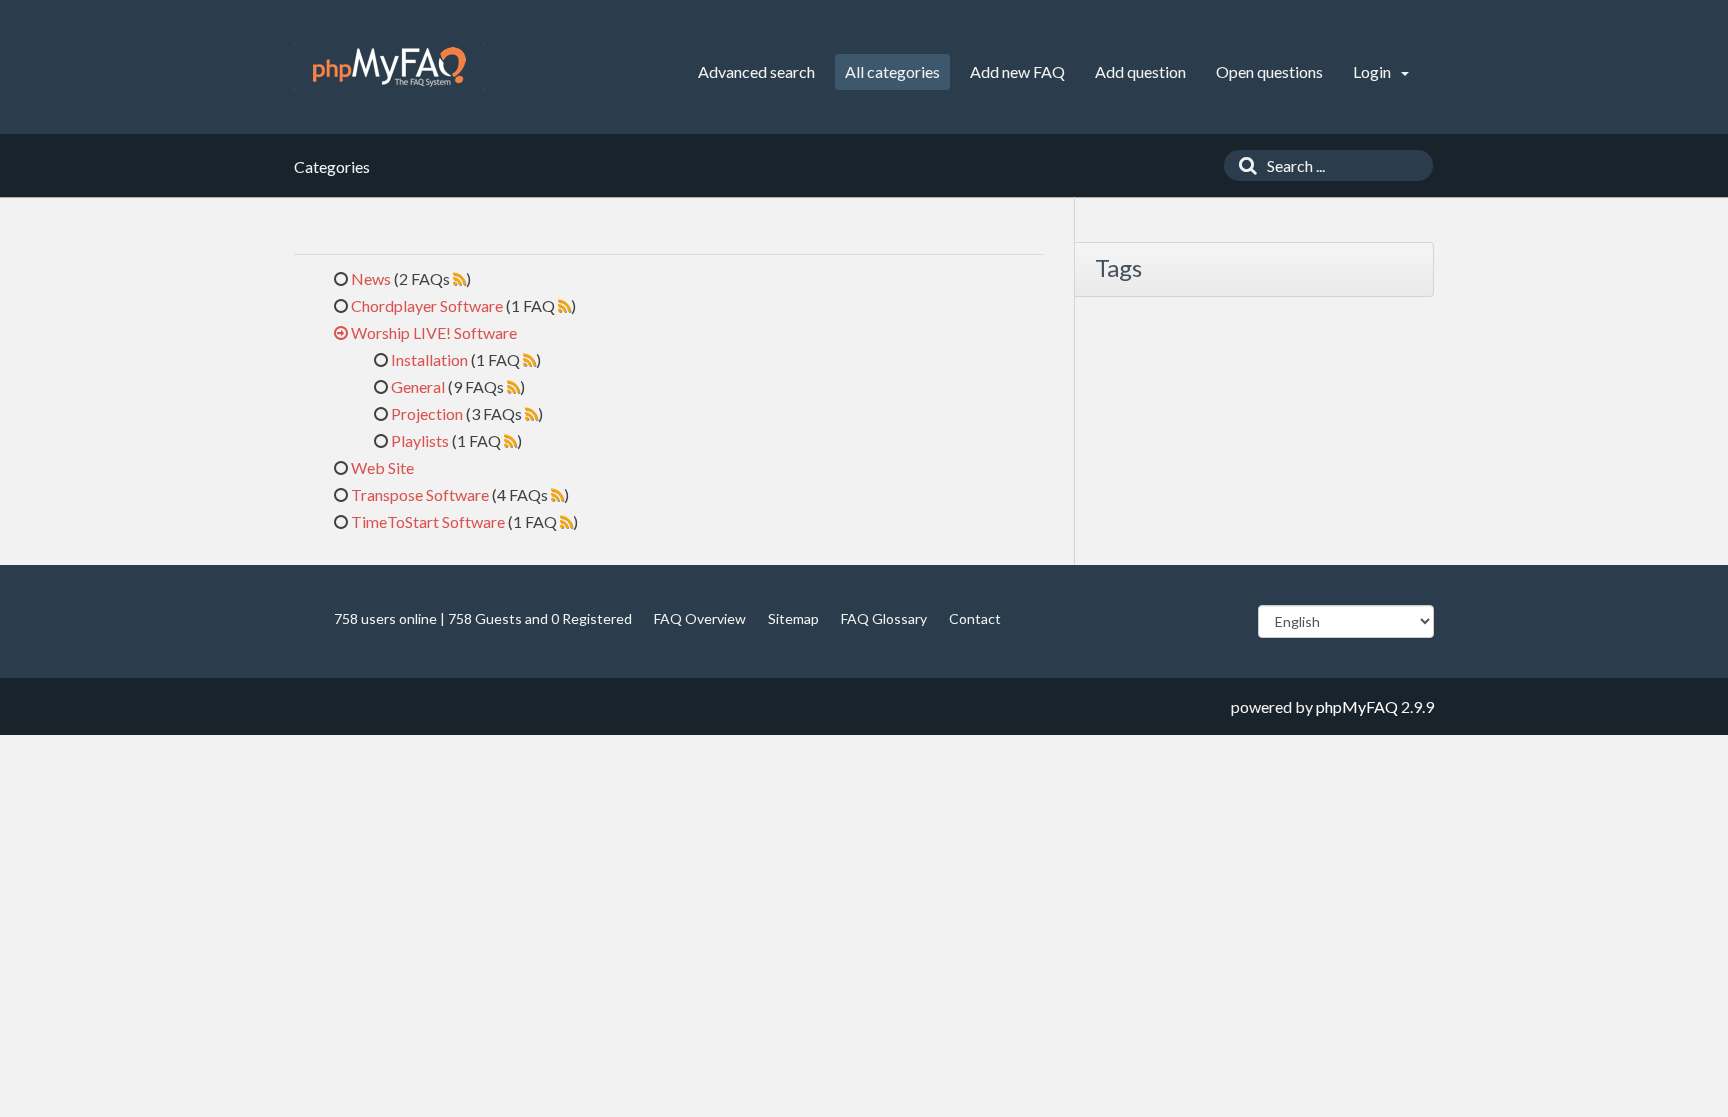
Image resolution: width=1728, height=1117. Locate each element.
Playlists (420, 440)
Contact (975, 618)
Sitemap (793, 618)
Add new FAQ (1017, 71)
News (371, 278)
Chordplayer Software (427, 305)
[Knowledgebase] (389, 67)
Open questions (1269, 71)
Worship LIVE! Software (434, 332)
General (418, 386)
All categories (892, 71)
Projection (427, 413)
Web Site (382, 467)
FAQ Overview (700, 618)
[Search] (1243, 165)
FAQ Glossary (884, 618)
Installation (429, 359)
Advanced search (756, 71)
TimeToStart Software (428, 521)
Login (1373, 71)
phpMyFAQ (1357, 706)
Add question (1140, 71)
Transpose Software (420, 494)
